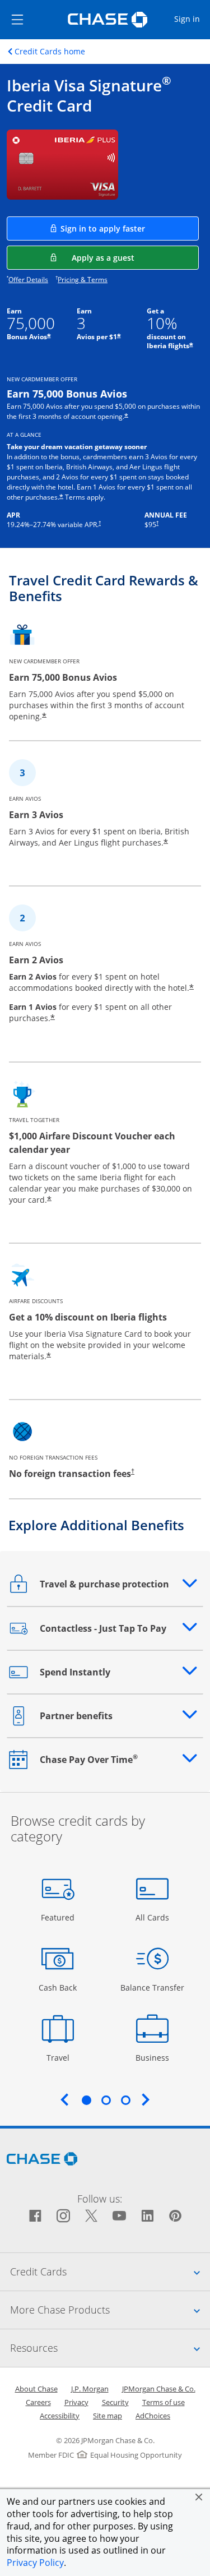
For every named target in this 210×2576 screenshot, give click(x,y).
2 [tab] (106, 2100)
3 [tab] (125, 2100)
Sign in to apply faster (130, 228)
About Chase (36, 2389)
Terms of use (164, 2402)
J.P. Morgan (90, 2389)
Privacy (76, 2402)
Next (146, 2099)
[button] (199, 2497)
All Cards (154, 1917)
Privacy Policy (35, 2563)
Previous (64, 2099)
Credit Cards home (50, 52)
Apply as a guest (135, 257)
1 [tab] (86, 2100)
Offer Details (28, 280)
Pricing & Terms (83, 280)
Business (154, 2057)
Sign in (192, 19)
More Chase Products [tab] (110, 2309)
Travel (62, 2057)
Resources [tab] (110, 2348)
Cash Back (58, 1987)
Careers (38, 2402)
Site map (108, 2416)
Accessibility (60, 2416)
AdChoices (153, 2416)
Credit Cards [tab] (110, 2271)
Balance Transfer (152, 1987)
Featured (59, 1917)
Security (115, 2402)
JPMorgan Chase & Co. (159, 2389)
